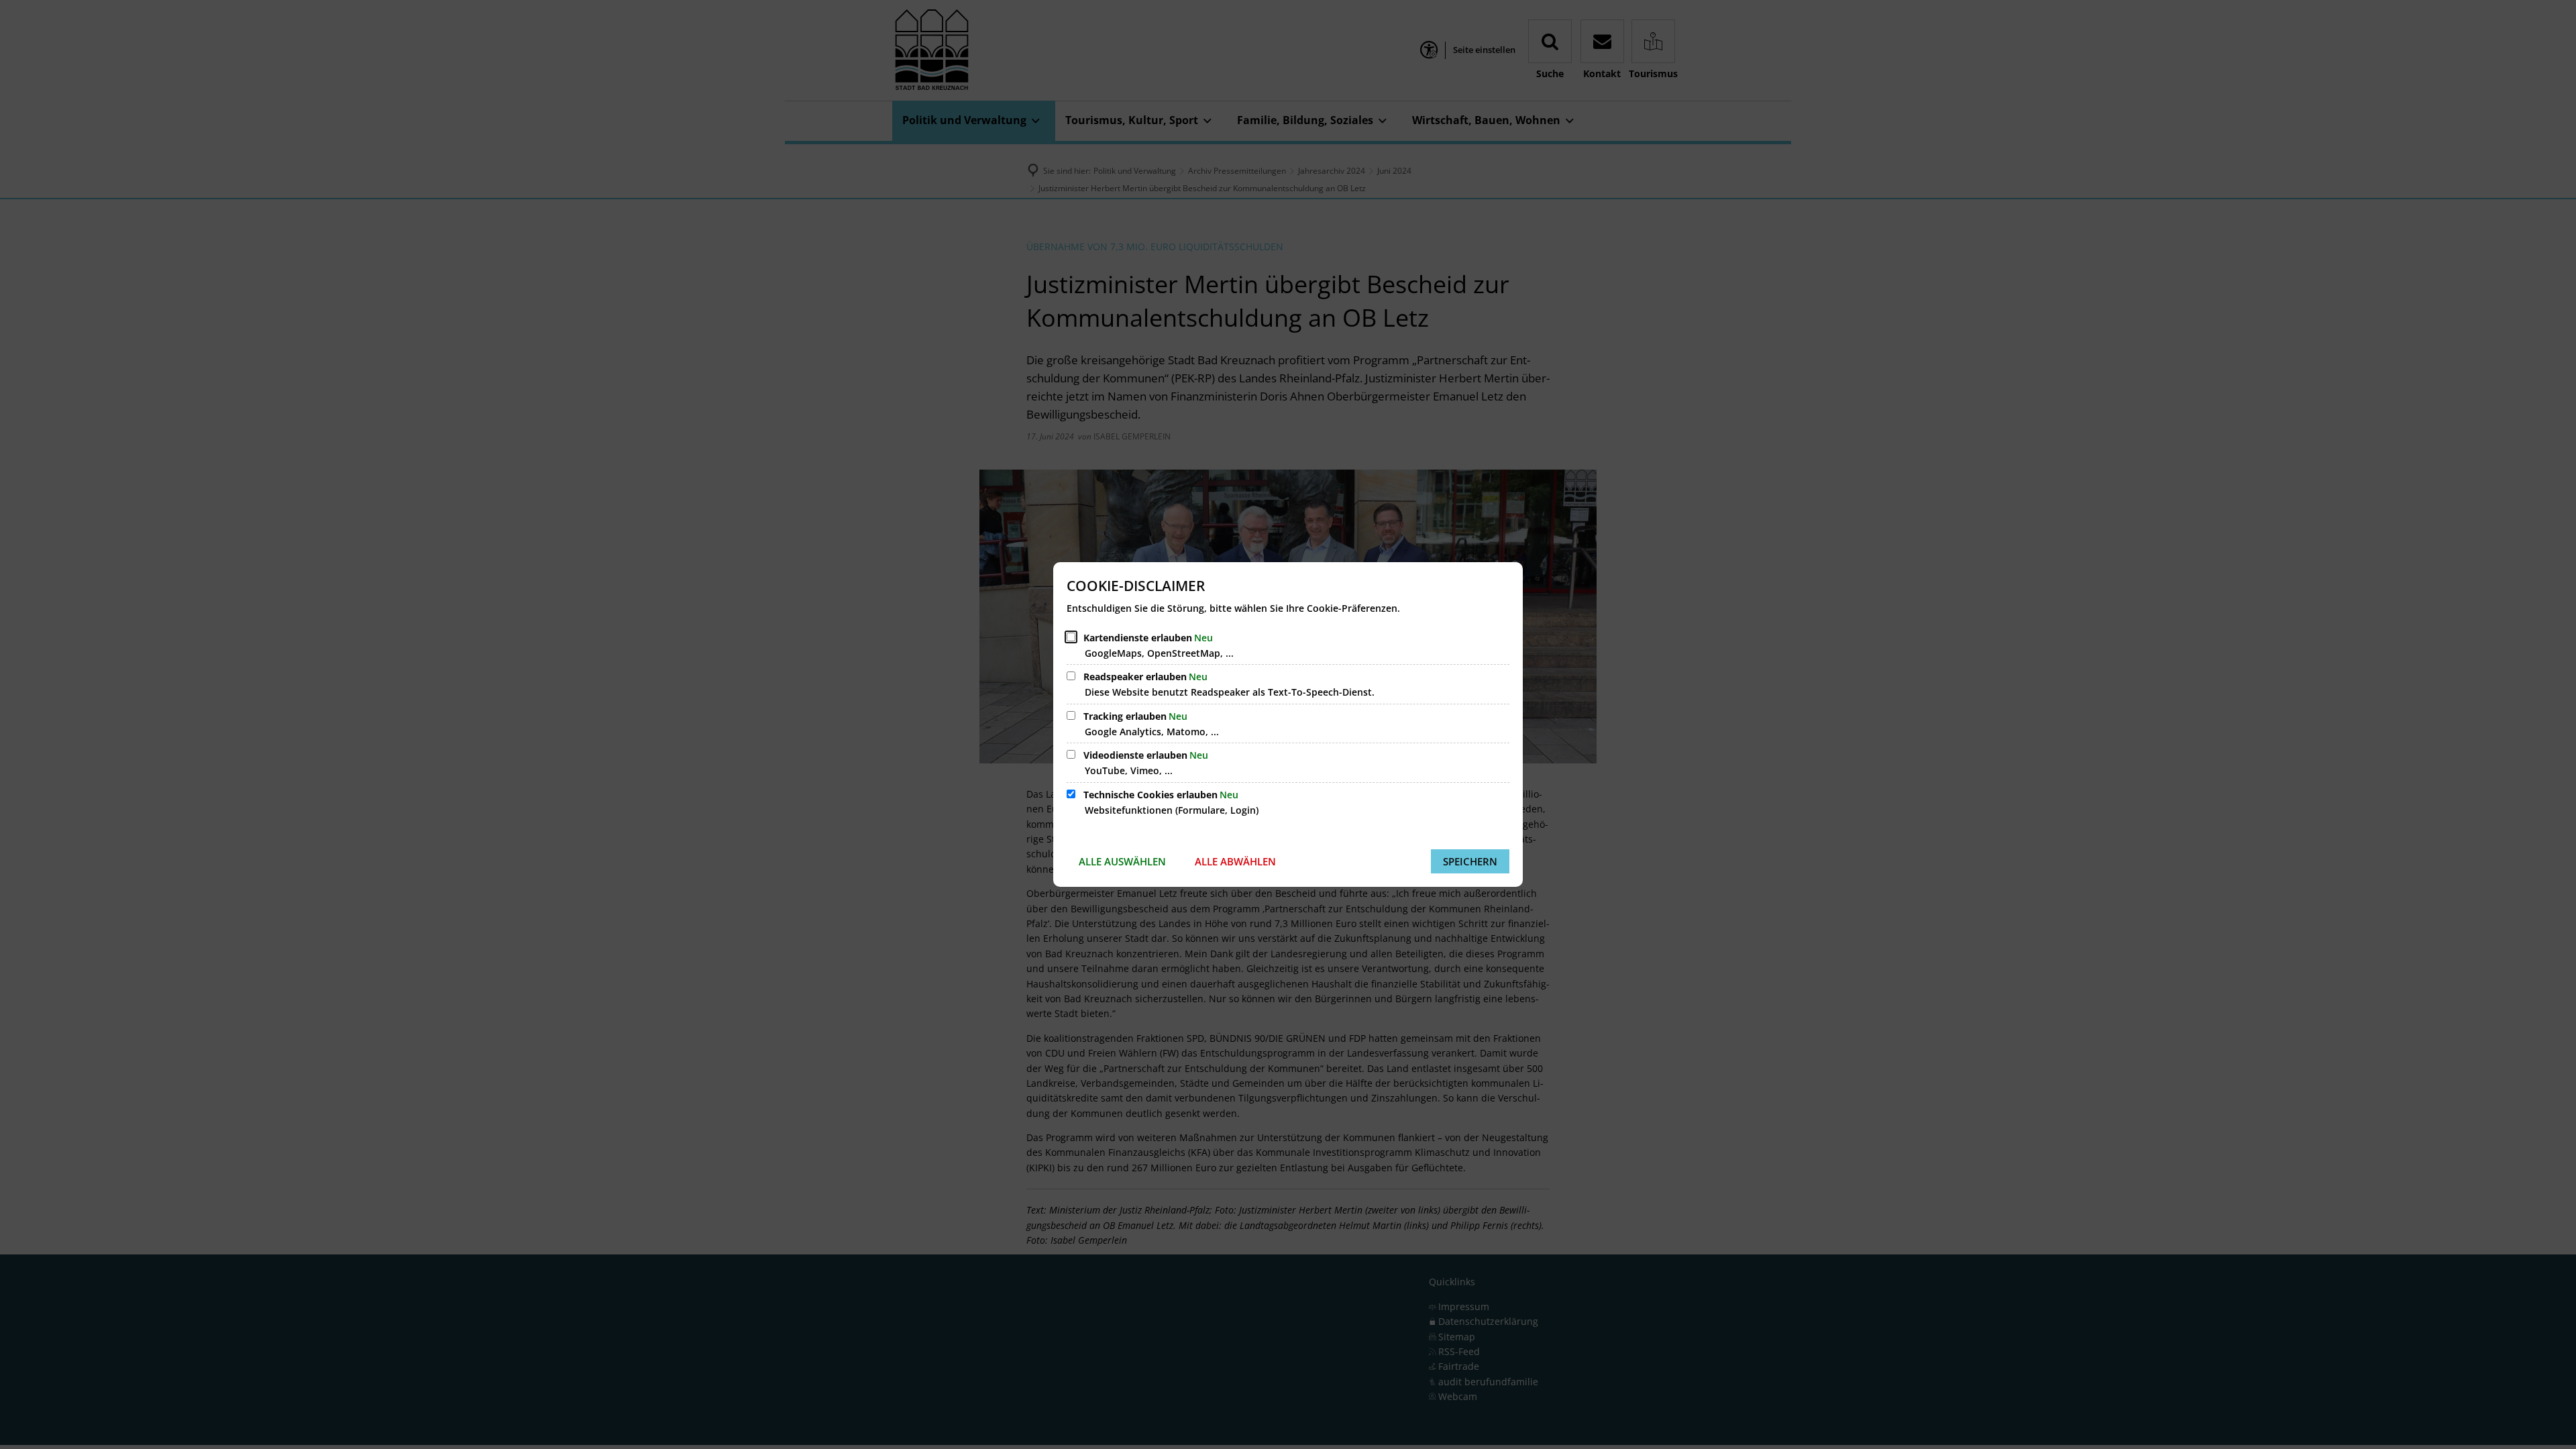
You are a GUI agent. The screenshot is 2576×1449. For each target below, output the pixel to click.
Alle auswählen (1122, 861)
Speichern (1470, 861)
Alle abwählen (1235, 861)
